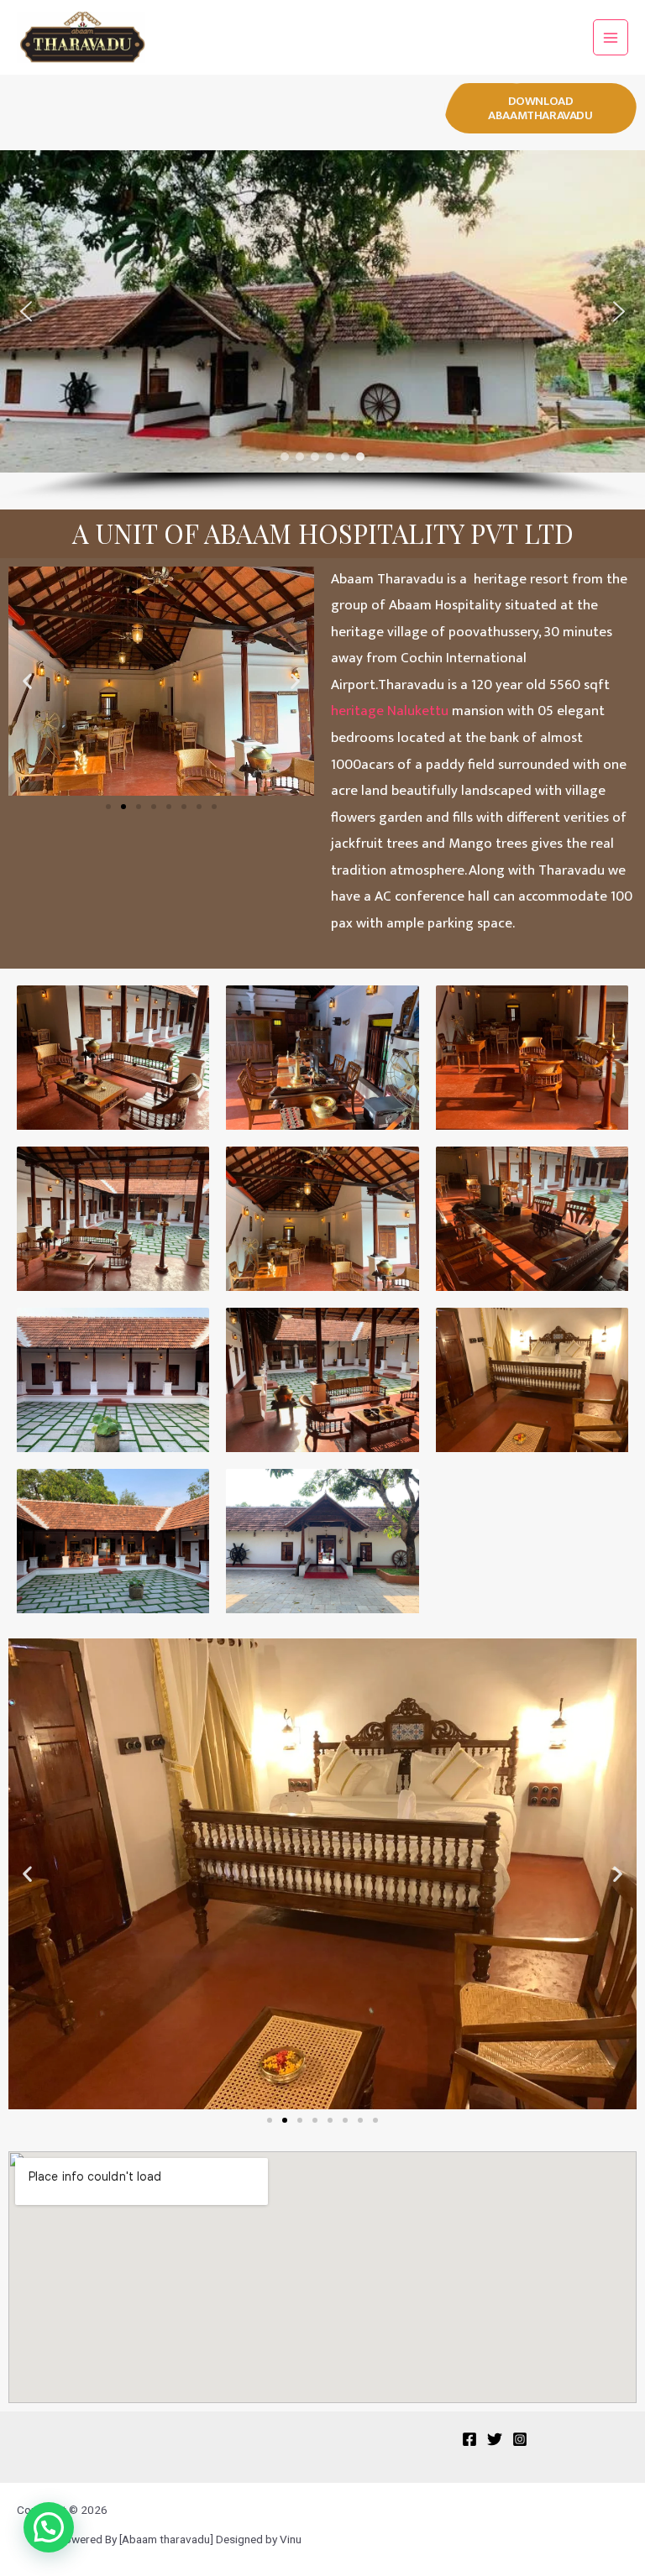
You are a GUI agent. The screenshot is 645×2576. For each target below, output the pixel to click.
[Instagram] (520, 2439)
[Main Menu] (611, 37)
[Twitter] (495, 2439)
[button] (540, 108)
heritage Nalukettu (390, 711)
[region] (322, 326)
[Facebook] (469, 2439)
